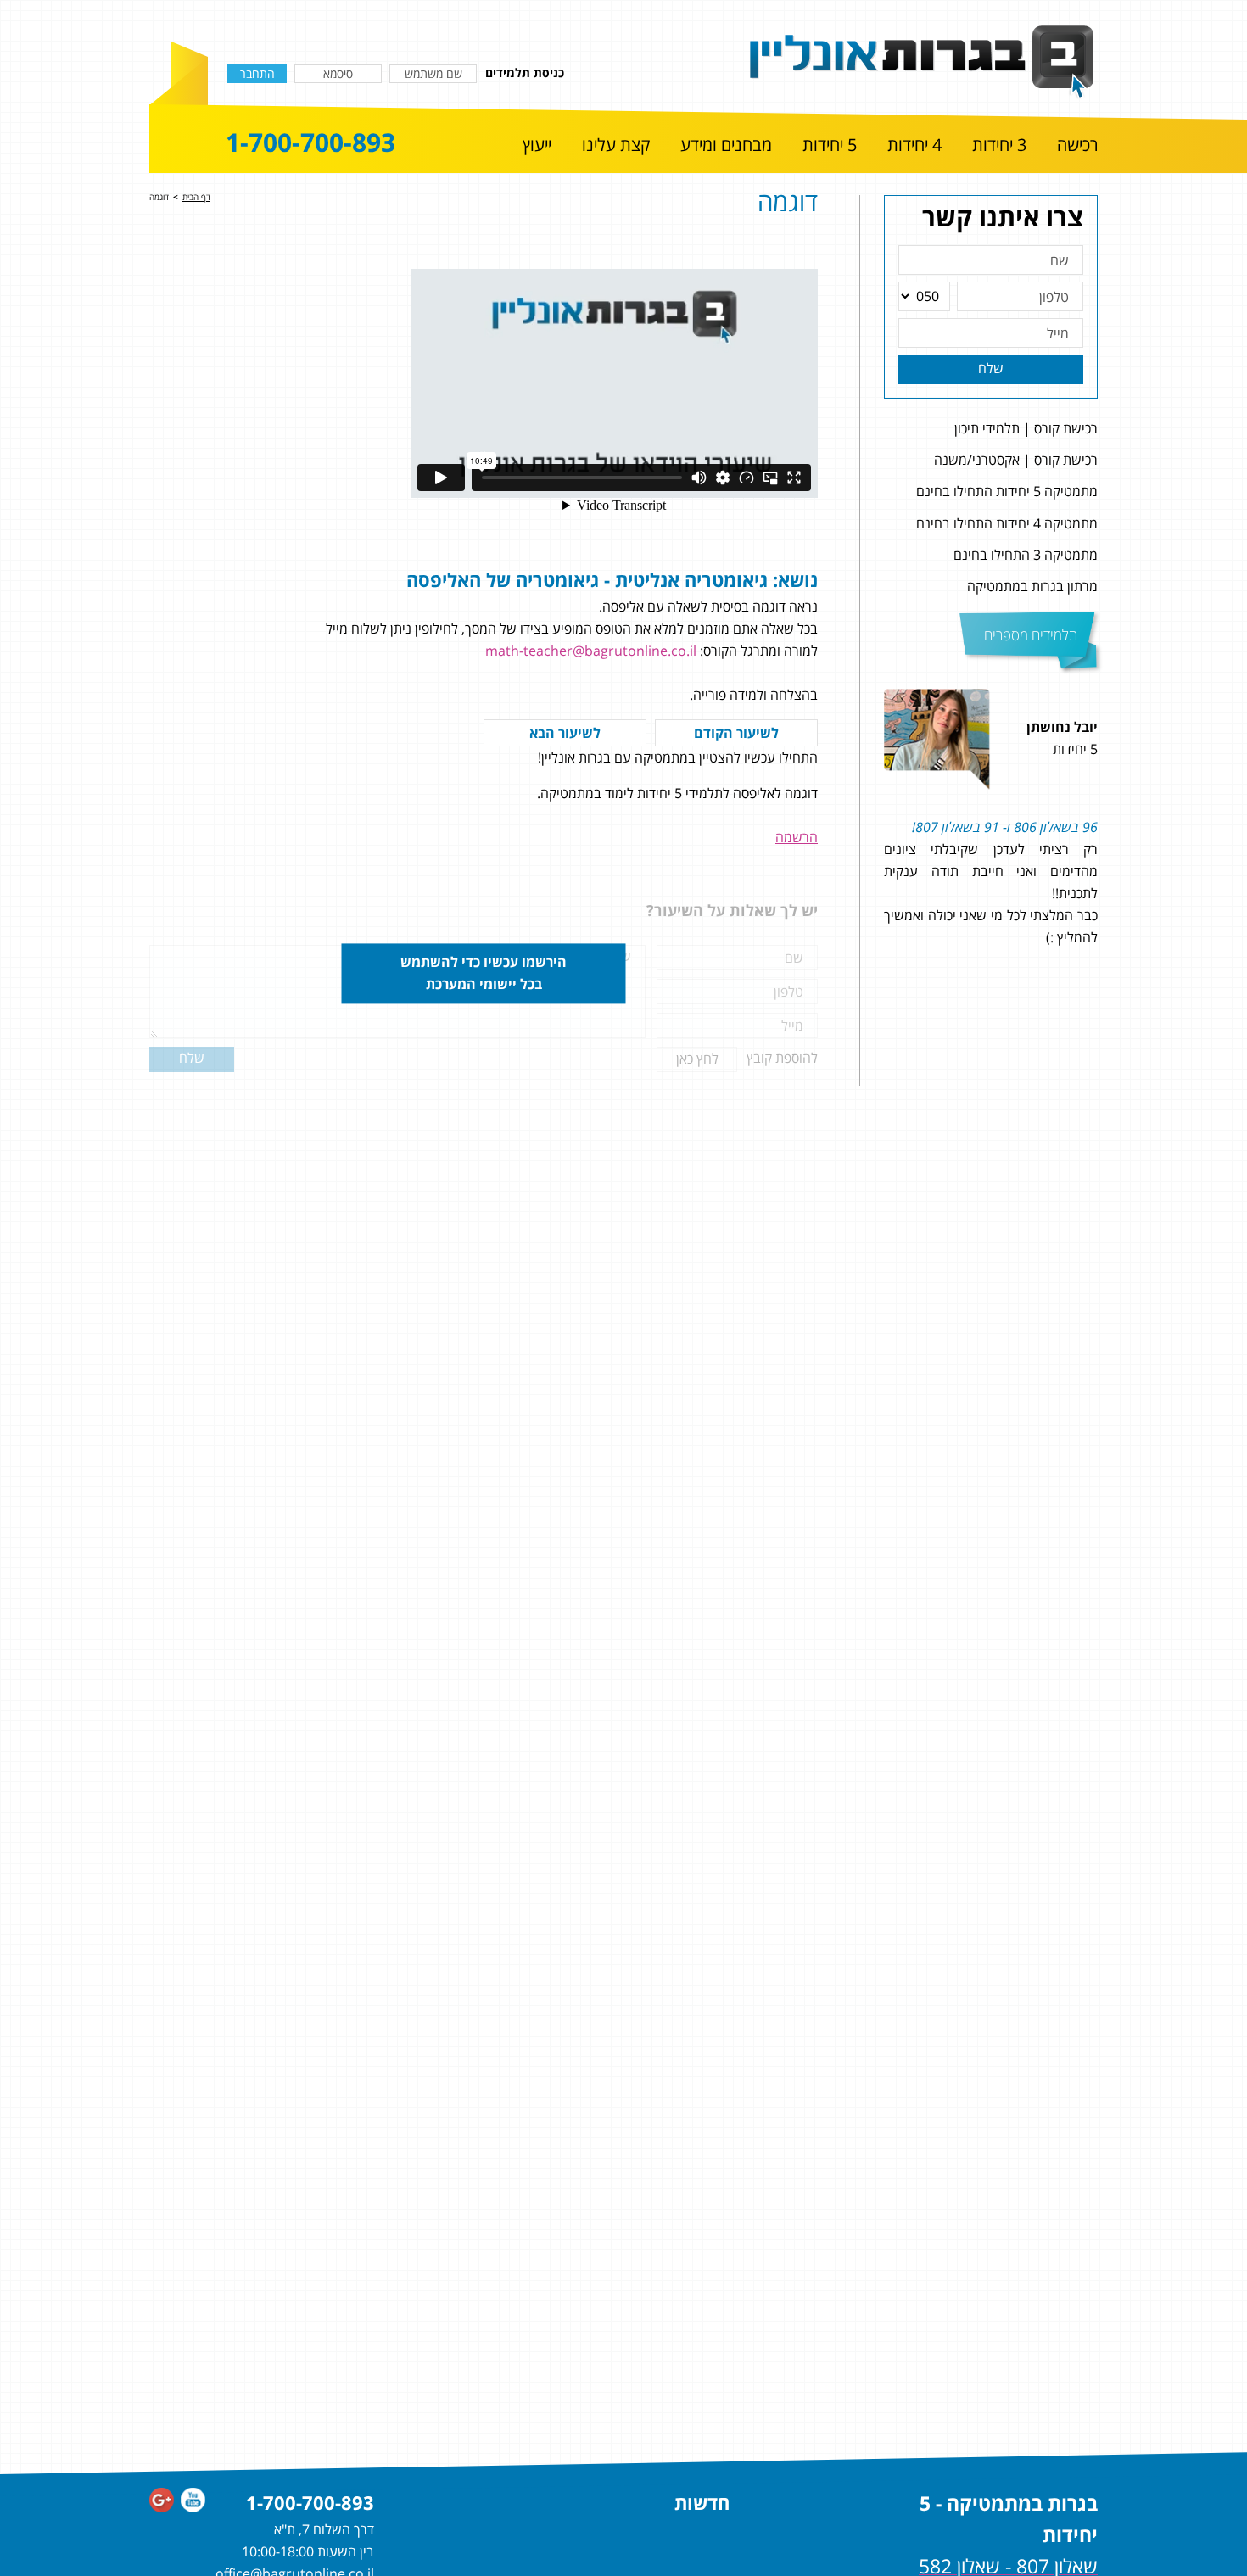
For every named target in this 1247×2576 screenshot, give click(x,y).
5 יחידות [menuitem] (830, 145)
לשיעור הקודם (736, 733)
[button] (1118, 837)
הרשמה (797, 837)
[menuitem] (1077, 146)
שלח (991, 368)
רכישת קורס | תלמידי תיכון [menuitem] (1026, 428)
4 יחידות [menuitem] (914, 145)
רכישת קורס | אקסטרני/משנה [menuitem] (1016, 460)
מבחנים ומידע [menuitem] (726, 145)
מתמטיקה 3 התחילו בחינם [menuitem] (1026, 555)
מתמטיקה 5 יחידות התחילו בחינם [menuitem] (1007, 491)
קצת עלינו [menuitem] (616, 145)
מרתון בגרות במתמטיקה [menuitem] (1032, 586)
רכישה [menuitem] (1077, 145)
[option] (991, 837)
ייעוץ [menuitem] (537, 145)
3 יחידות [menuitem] (999, 145)
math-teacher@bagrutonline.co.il (593, 651)
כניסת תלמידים (525, 73)
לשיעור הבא (565, 733)
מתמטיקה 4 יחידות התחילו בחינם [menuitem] (1007, 523)
